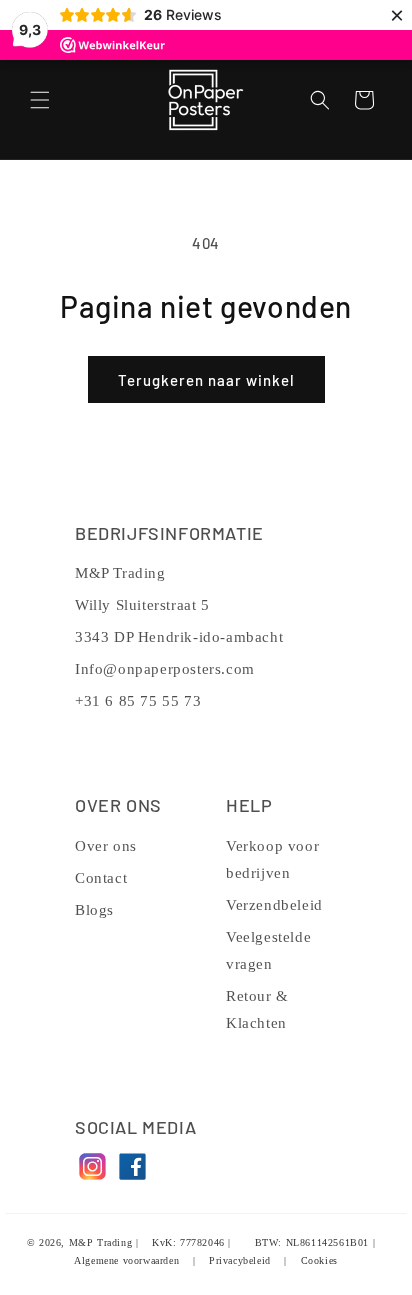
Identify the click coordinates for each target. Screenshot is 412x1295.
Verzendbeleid (274, 905)
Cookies (319, 1260)
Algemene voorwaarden (126, 1260)
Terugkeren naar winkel (206, 380)
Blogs (94, 910)
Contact (101, 878)
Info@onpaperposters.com (165, 669)
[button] (40, 100)
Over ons (106, 846)
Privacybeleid (240, 1260)
